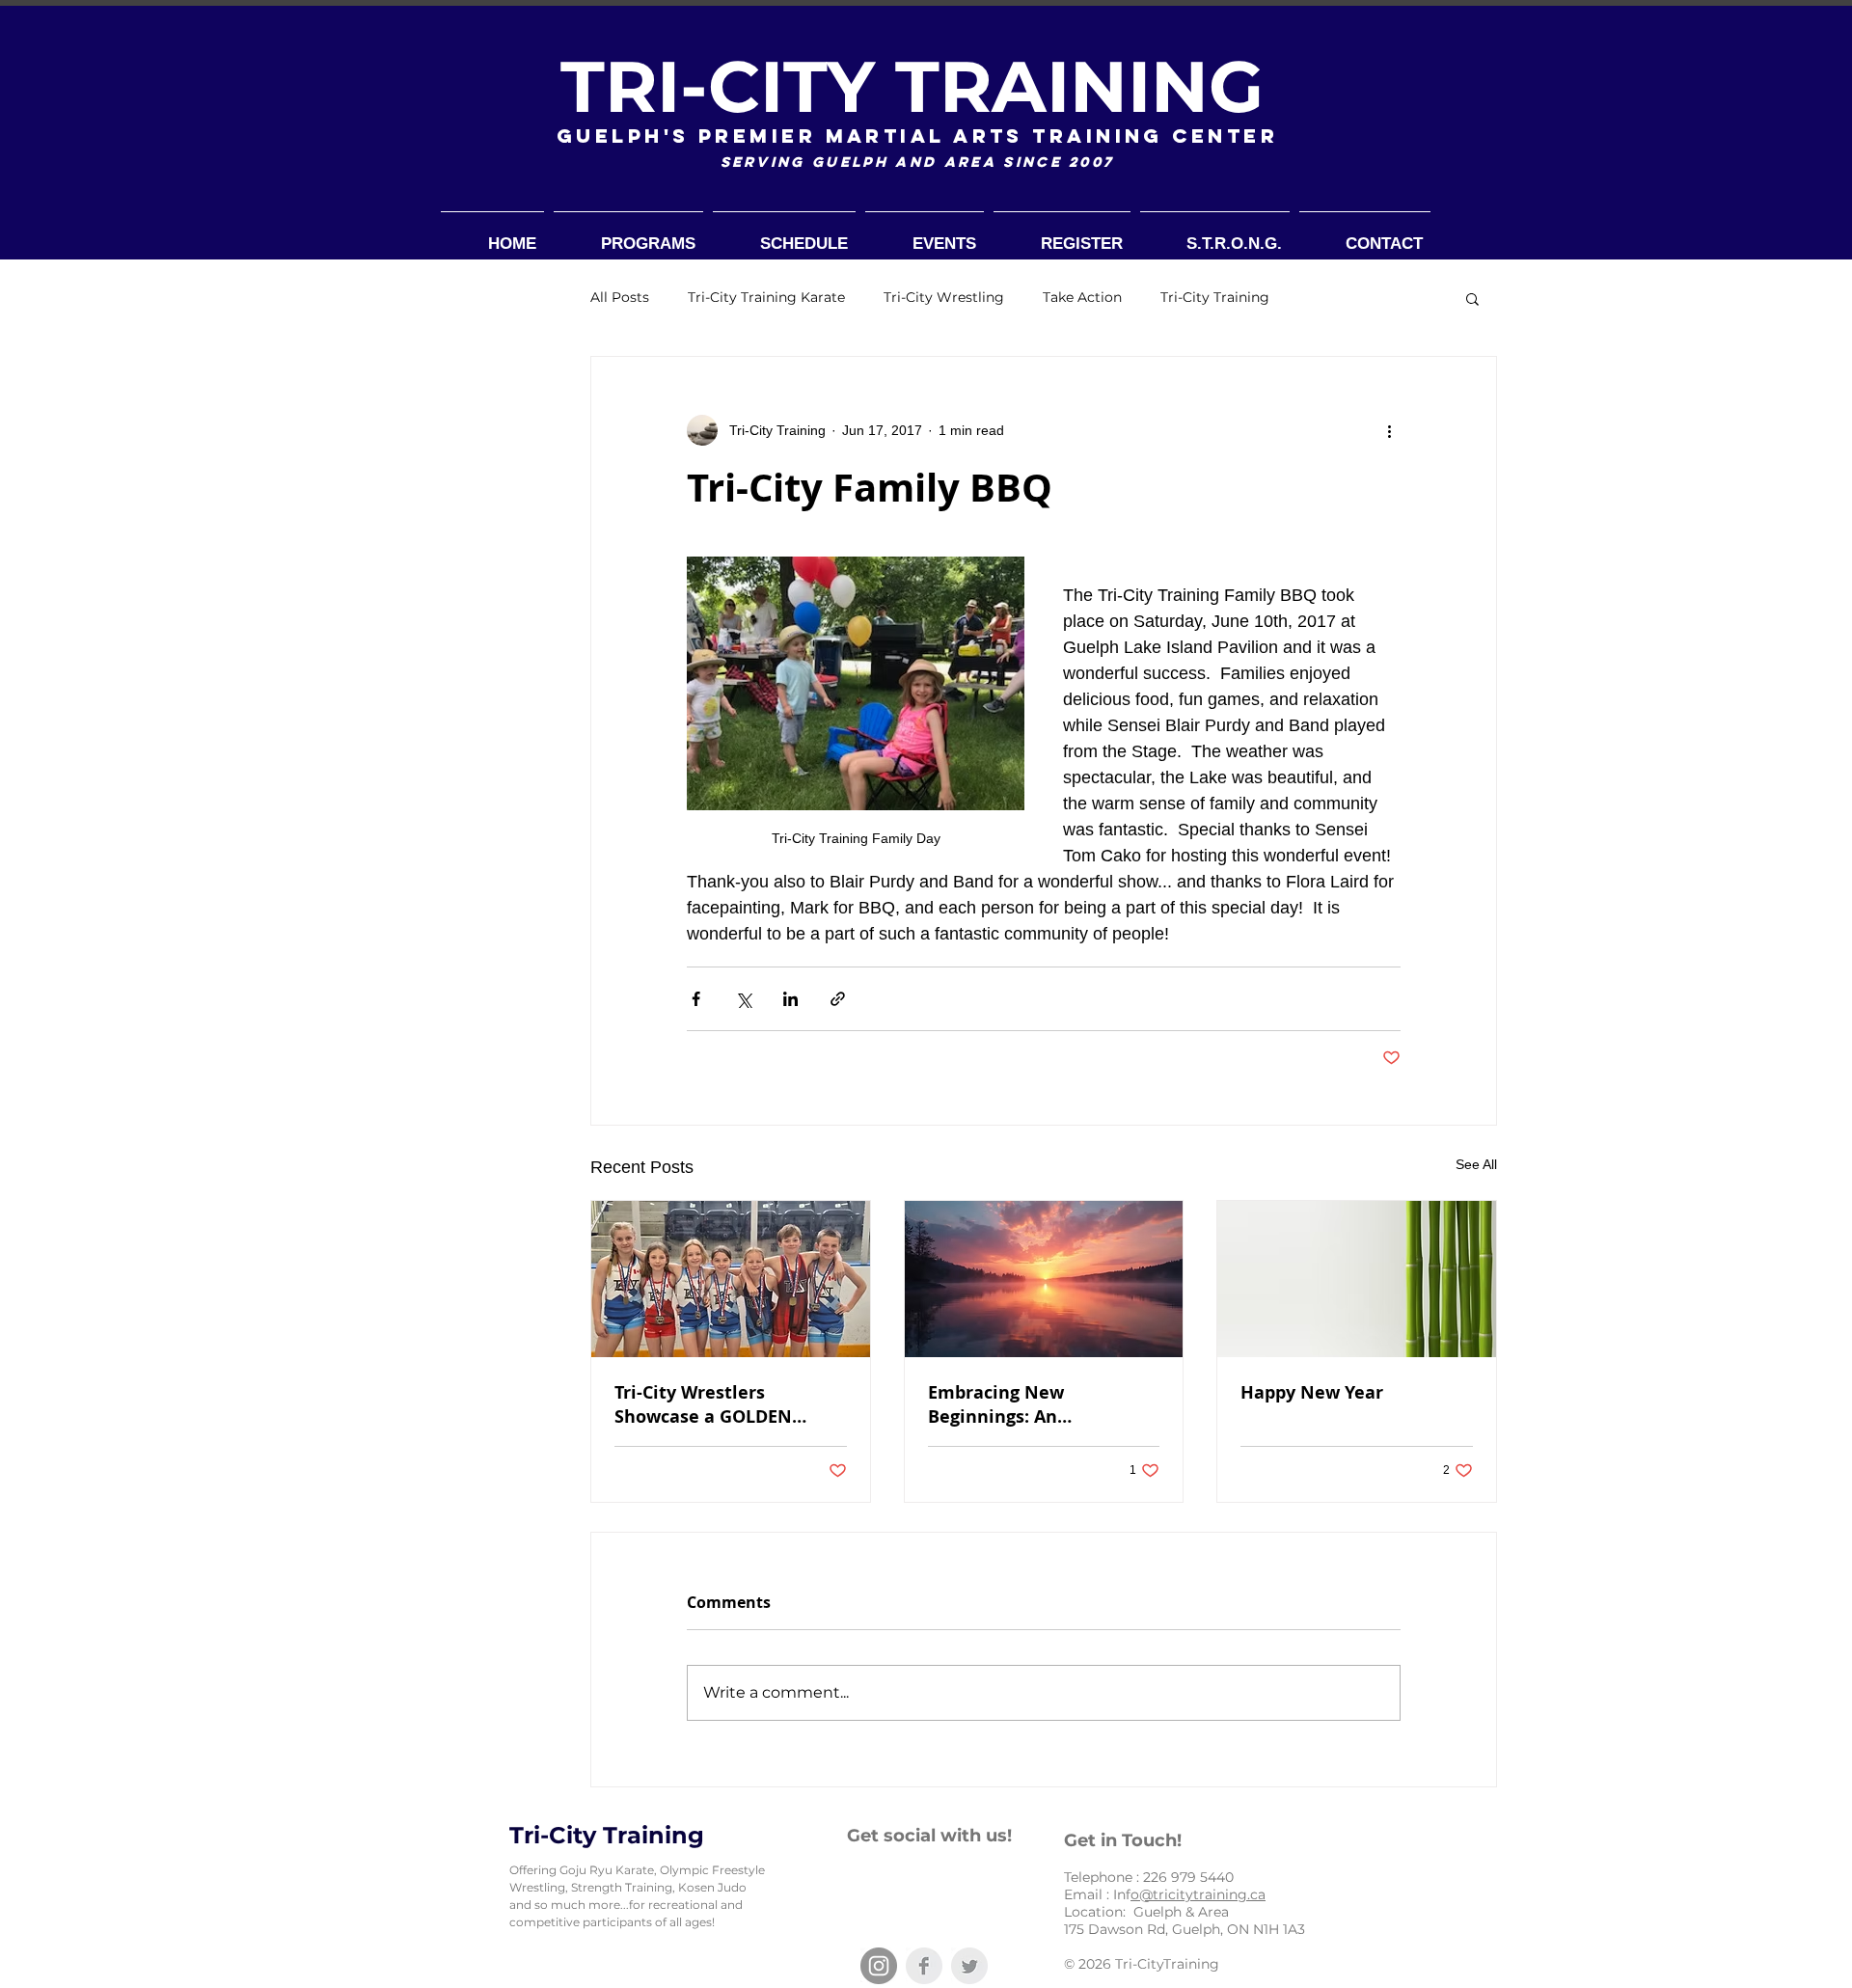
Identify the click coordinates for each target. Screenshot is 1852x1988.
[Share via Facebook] (696, 999)
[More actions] (1389, 430)
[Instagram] (879, 1966)
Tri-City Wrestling (944, 297)
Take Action (1082, 297)
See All (1476, 1164)
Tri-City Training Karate (766, 297)
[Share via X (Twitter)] (743, 999)
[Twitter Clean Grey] (969, 1966)
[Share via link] (838, 999)
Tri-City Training (1215, 297)
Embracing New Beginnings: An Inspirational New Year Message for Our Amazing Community (1039, 1404)
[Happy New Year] (1357, 1279)
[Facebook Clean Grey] (924, 1966)
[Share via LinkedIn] (790, 999)
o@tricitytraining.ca (1198, 1894)
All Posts (620, 297)
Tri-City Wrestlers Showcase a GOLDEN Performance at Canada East (717, 1404)
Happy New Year (1312, 1392)
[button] (1472, 298)
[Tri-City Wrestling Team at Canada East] (731, 1279)
